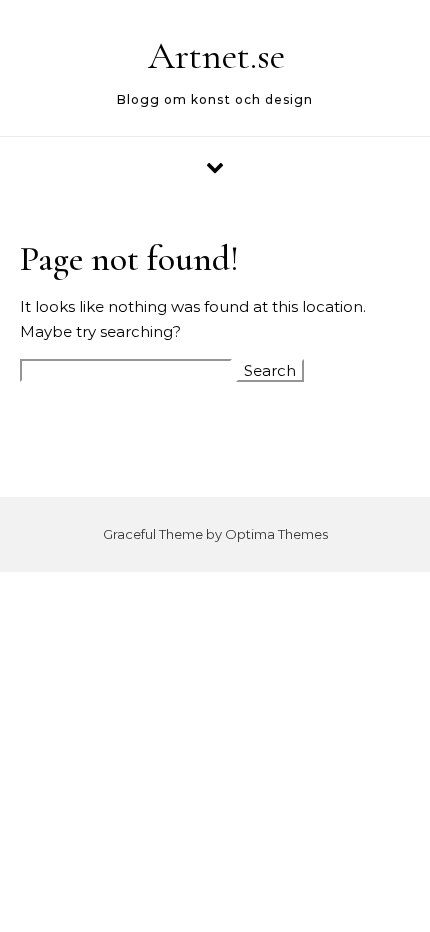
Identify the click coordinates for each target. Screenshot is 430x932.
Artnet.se (216, 56)
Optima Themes (276, 534)
